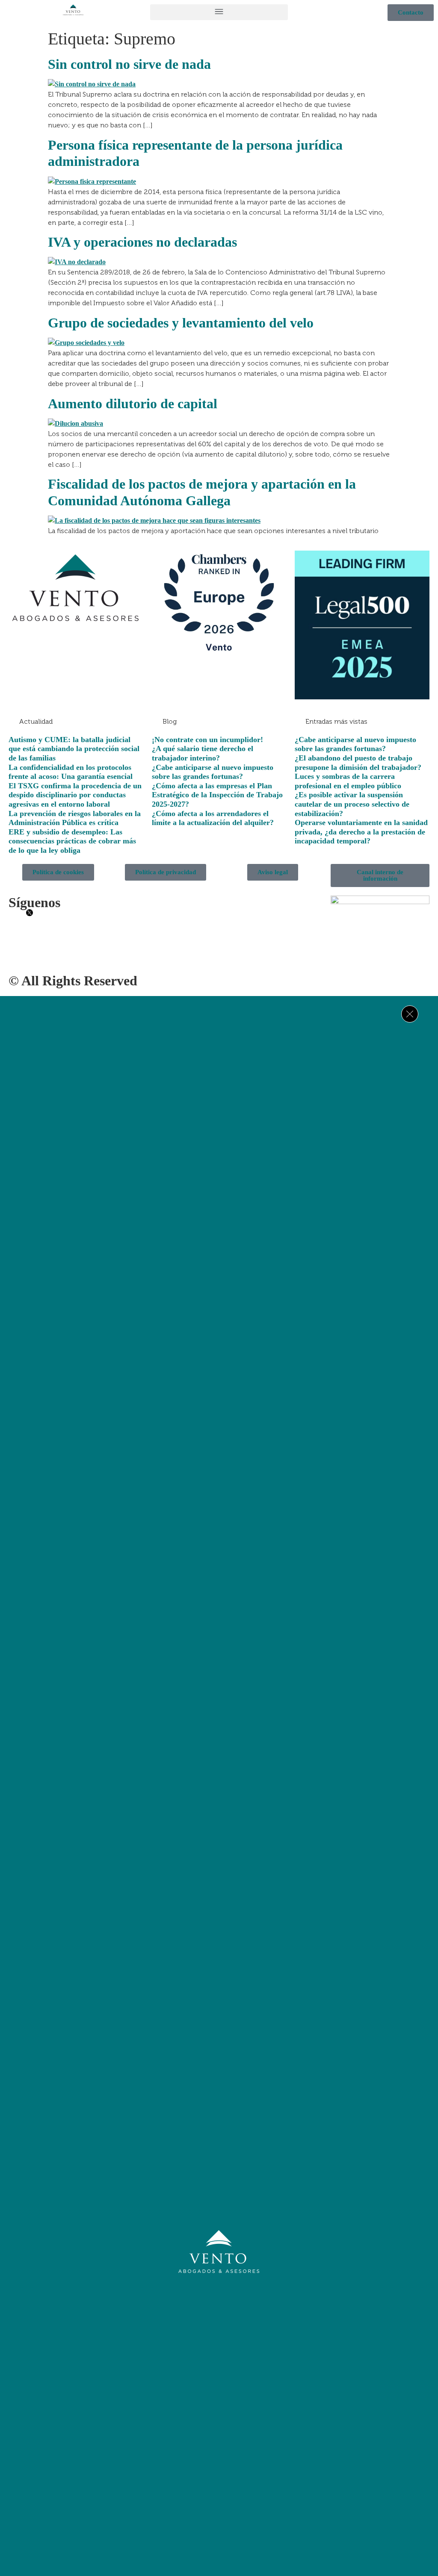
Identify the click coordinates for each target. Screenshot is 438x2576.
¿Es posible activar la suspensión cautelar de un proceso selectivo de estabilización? (352, 804)
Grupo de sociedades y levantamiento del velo (181, 323)
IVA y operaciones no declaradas (142, 242)
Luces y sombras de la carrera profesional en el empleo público (348, 781)
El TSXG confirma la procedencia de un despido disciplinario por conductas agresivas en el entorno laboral (75, 795)
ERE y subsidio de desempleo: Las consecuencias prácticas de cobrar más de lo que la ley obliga (72, 841)
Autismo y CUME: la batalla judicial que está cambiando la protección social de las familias (74, 749)
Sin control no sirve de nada (129, 64)
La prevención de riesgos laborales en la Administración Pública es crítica (75, 818)
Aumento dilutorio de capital (133, 404)
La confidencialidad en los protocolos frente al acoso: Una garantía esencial (71, 772)
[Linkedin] (244, 2309)
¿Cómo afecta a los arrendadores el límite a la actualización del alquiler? (213, 818)
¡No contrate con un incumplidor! (207, 740)
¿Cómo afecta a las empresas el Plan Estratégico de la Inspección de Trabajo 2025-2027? (217, 795)
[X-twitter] (219, 2309)
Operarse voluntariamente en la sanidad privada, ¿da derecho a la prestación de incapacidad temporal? (361, 832)
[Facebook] (194, 2309)
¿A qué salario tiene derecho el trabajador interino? (203, 753)
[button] (219, 12)
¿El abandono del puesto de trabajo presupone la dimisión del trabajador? (358, 763)
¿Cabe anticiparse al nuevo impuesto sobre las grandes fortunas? (213, 772)
